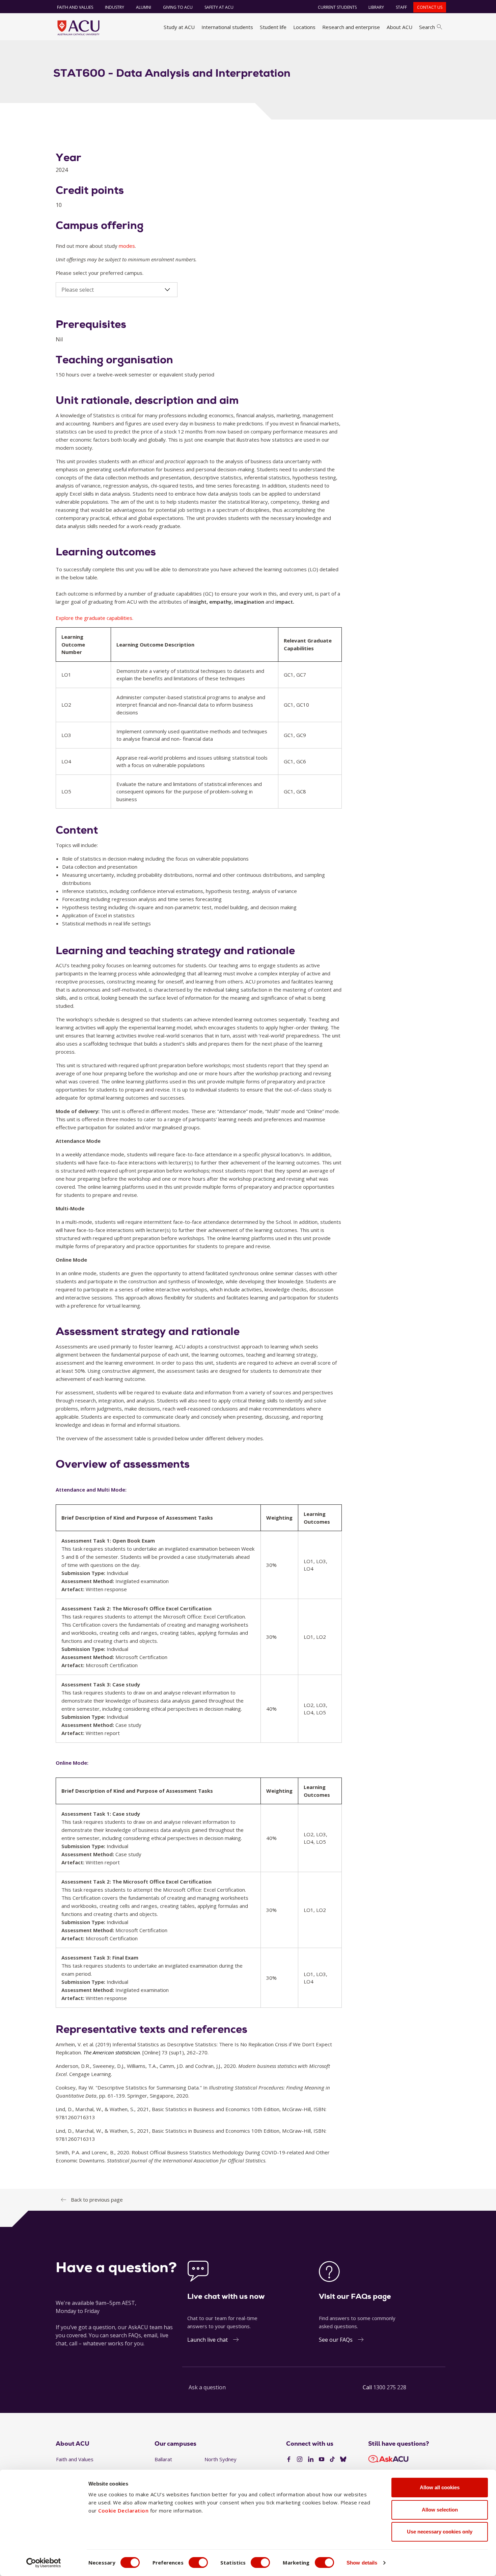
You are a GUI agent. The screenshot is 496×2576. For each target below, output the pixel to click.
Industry (115, 7)
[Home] (78, 28)
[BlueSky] (343, 2460)
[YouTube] (322, 2460)
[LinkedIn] (311, 2460)
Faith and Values (75, 7)
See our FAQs (336, 2340)
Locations (304, 27)
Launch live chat (208, 2340)
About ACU (399, 27)
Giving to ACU (178, 7)
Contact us (430, 7)
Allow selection (440, 2510)
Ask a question (207, 2387)
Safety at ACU (219, 7)
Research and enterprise (351, 27)
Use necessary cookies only (440, 2532)
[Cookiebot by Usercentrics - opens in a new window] (44, 2563)
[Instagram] (300, 2460)
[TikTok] (332, 2460)
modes (127, 246)
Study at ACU (179, 27)
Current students (337, 7)
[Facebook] (289, 2460)
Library (376, 7)
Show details (362, 2563)
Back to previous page (97, 2200)
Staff (401, 7)
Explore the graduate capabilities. (94, 618)
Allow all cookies (440, 2487)
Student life (273, 27)
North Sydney (221, 2459)
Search (427, 27)
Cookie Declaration (123, 2511)
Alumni (144, 7)
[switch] (198, 2562)
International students (227, 27)
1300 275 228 (390, 2387)
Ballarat (163, 2459)
